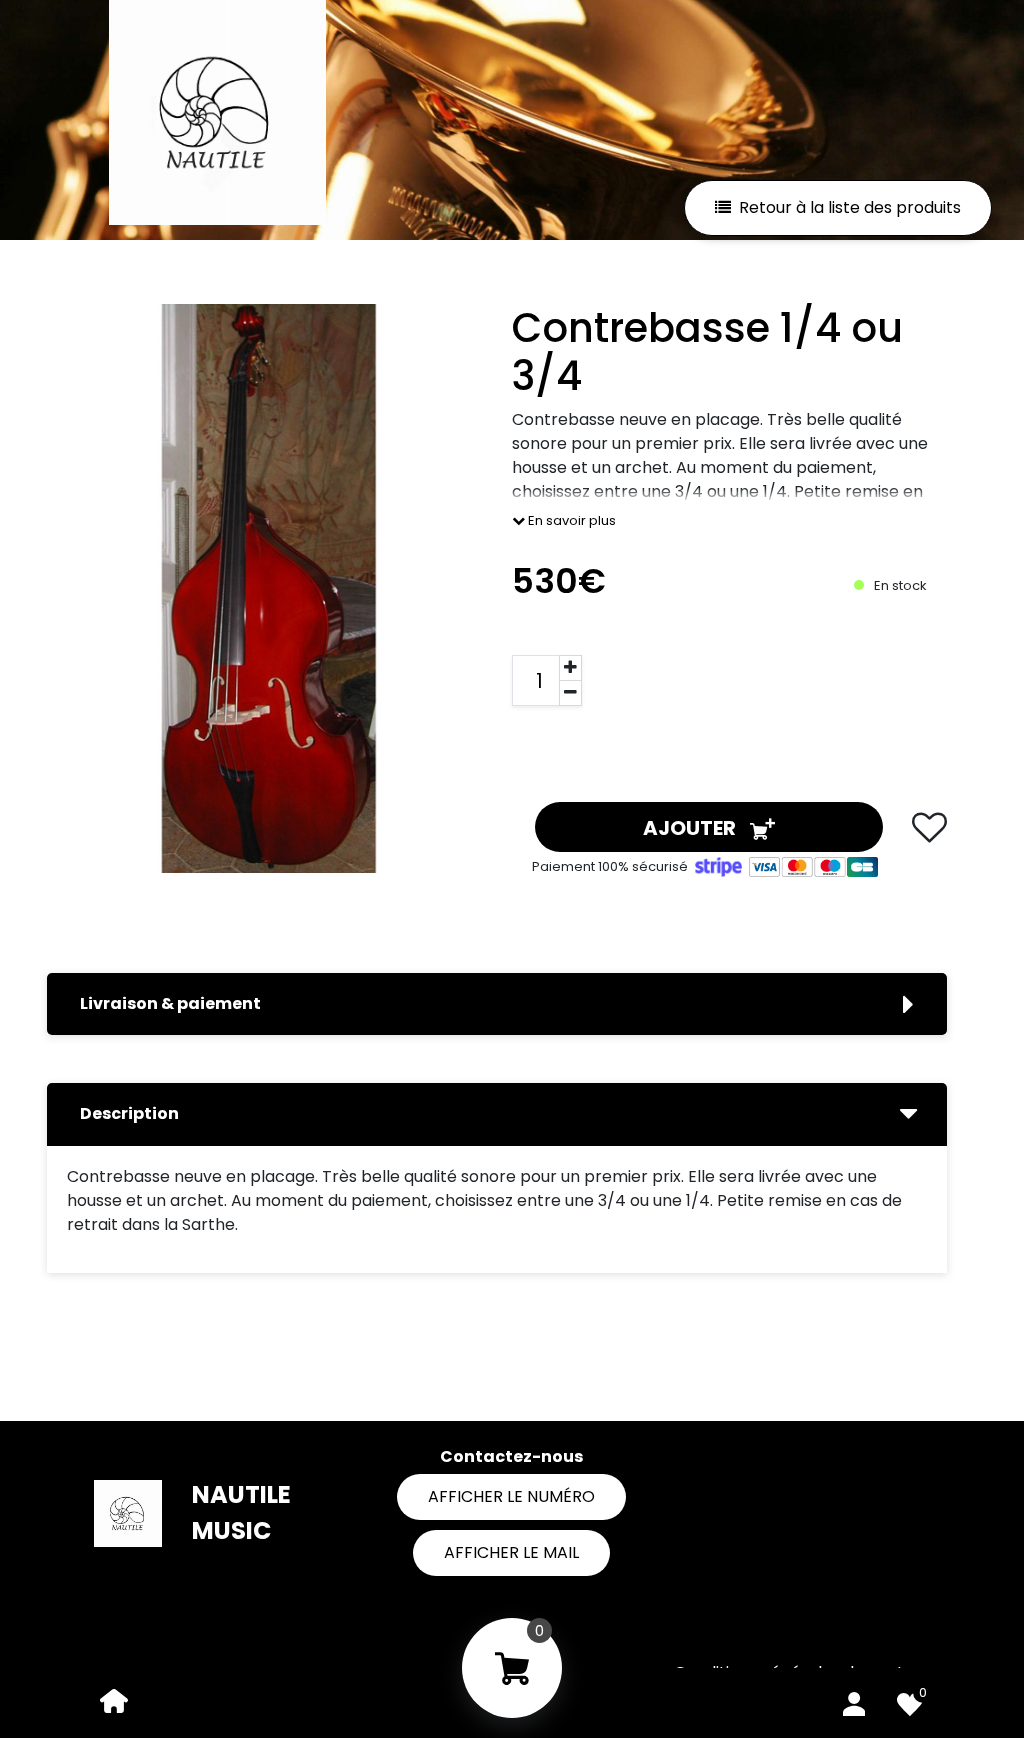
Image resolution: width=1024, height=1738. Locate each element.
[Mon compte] (854, 1700)
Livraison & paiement (170, 1003)
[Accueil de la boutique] (114, 1699)
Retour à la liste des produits (850, 207)
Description (129, 1113)
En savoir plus (570, 520)
